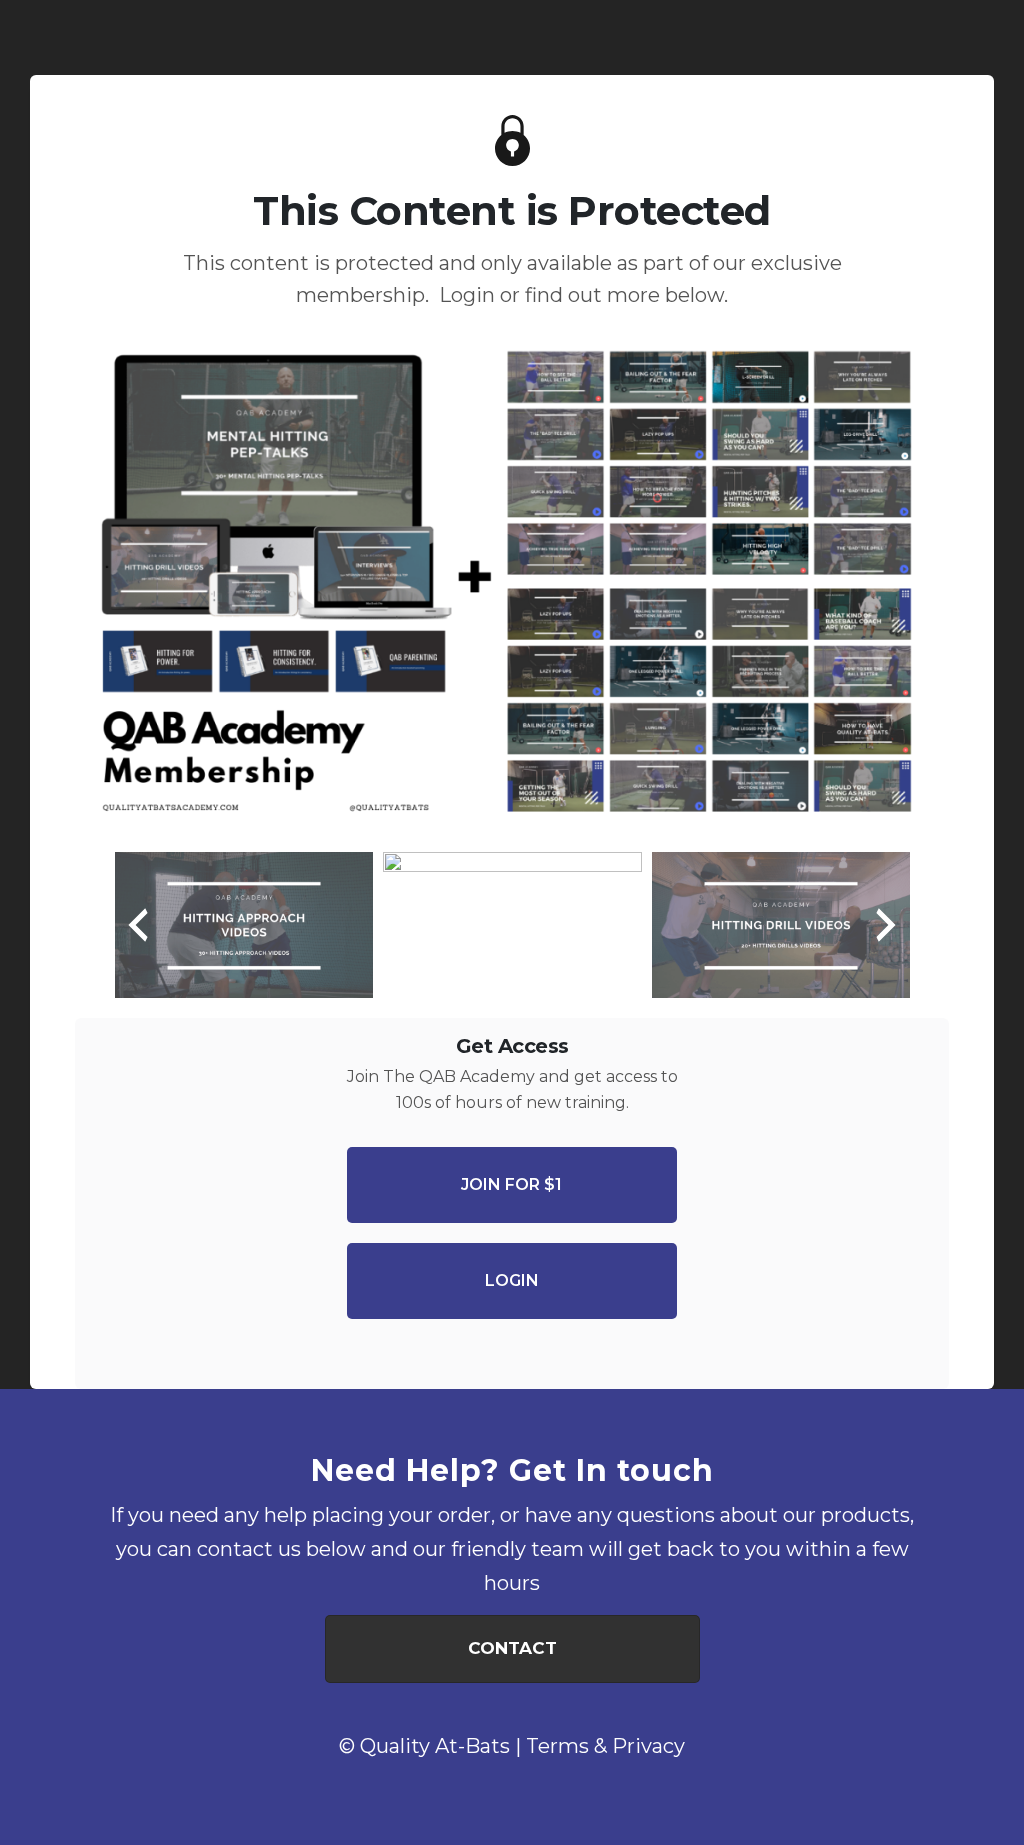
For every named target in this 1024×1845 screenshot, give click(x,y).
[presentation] (138, 925)
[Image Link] (512, 589)
